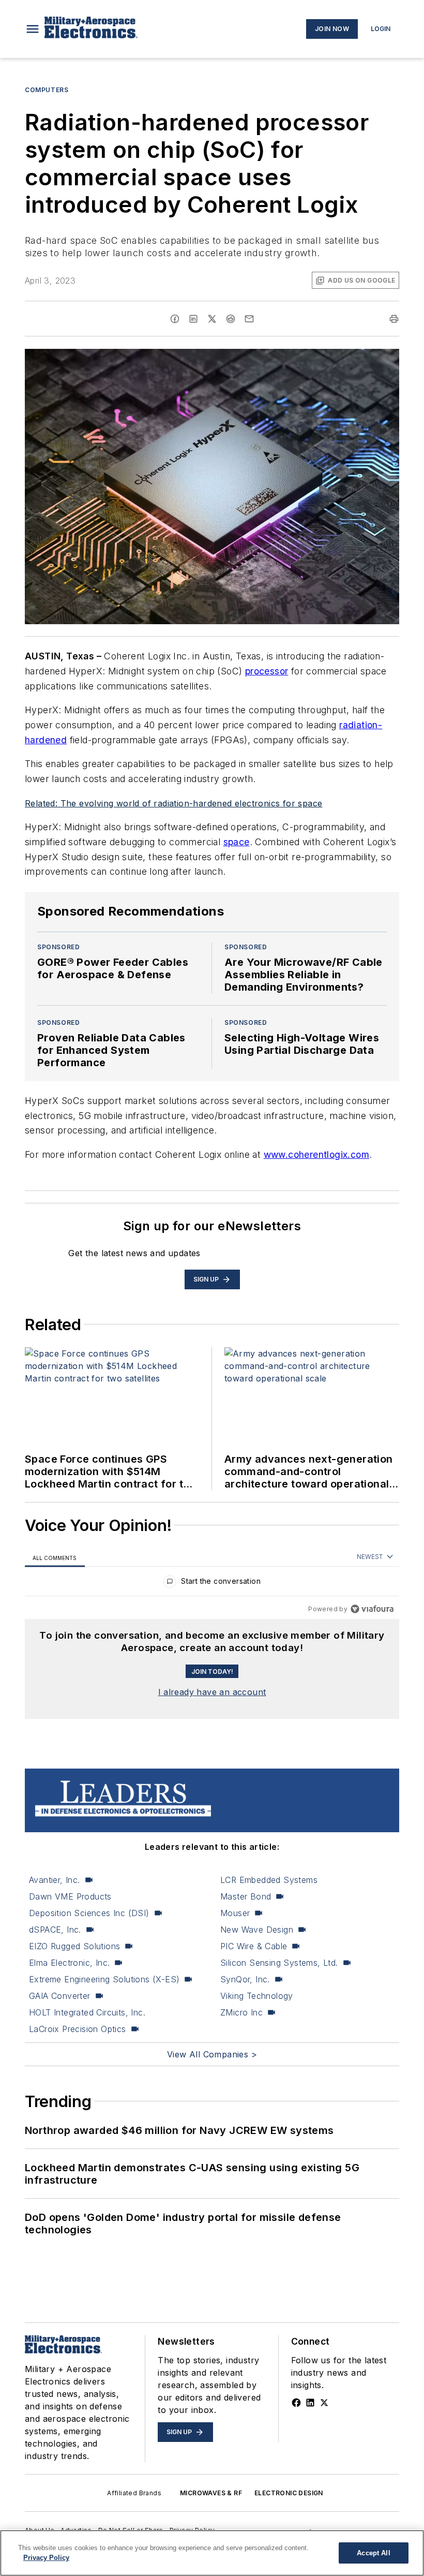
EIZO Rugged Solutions (74, 1946)
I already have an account (212, 1692)
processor (267, 671)
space (237, 842)
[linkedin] (193, 319)
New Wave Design (257, 1930)
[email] (249, 319)
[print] (394, 319)
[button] (33, 29)
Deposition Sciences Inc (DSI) (89, 1913)
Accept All (373, 2553)
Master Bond (246, 1896)
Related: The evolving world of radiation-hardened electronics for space (173, 803)
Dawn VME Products (70, 1896)
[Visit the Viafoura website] (372, 1609)
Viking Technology (257, 1996)
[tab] (55, 1558)
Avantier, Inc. (55, 1880)
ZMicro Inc (241, 2012)
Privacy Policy (46, 2558)
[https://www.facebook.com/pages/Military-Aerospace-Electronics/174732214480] (296, 2403)
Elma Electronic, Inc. (69, 1963)
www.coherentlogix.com (316, 1154)
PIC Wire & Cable (254, 1946)
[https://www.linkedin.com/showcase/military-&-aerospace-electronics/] (310, 2403)
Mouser (235, 1913)
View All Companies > (212, 2054)
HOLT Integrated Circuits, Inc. (87, 2012)
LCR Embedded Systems (269, 1880)
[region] (212, 1584)
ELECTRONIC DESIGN (289, 2493)
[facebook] (175, 319)
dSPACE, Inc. (55, 1930)
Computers (47, 90)
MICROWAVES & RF (211, 2493)
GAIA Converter (60, 1996)
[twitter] (212, 319)
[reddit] (231, 319)
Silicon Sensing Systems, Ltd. (279, 1963)
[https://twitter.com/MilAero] (324, 2403)
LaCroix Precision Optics (78, 2029)
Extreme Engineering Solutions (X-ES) (104, 1979)
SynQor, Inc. (245, 1979)
